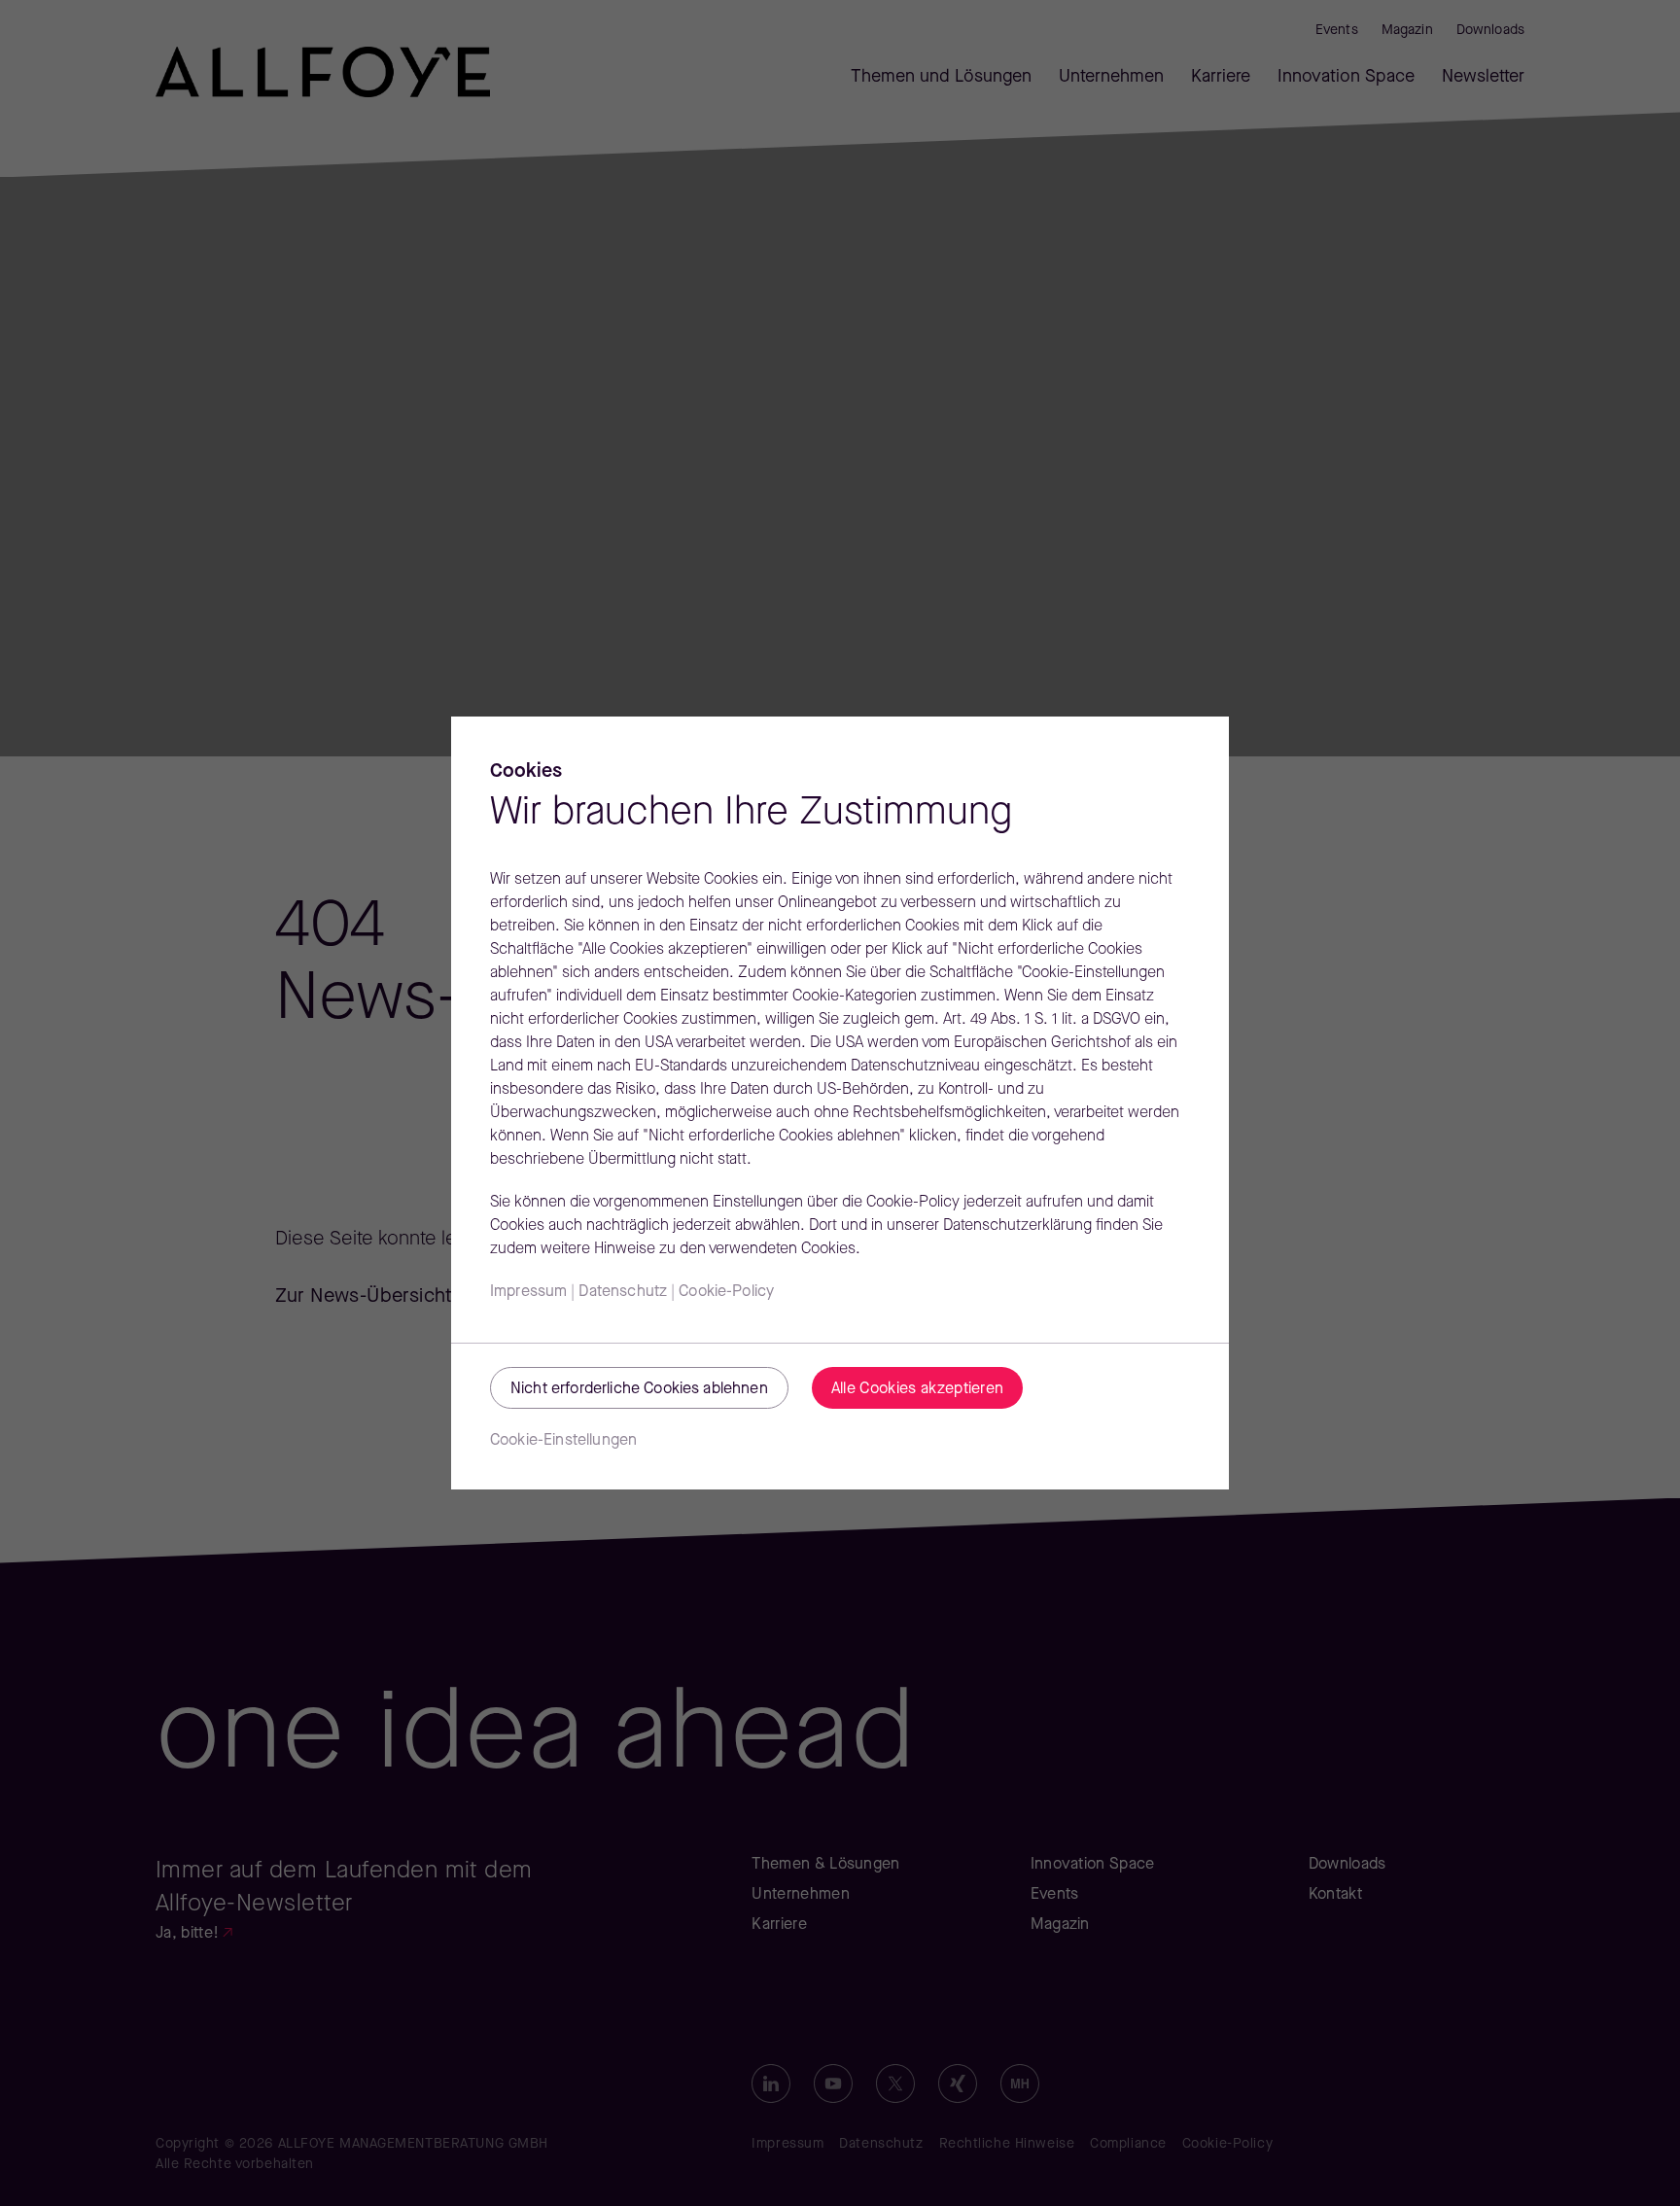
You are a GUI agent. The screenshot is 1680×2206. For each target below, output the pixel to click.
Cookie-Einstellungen (563, 1441)
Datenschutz (623, 1292)
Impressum (528, 1292)
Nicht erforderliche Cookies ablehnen (639, 1389)
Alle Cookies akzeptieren (918, 1389)
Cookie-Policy (726, 1292)
